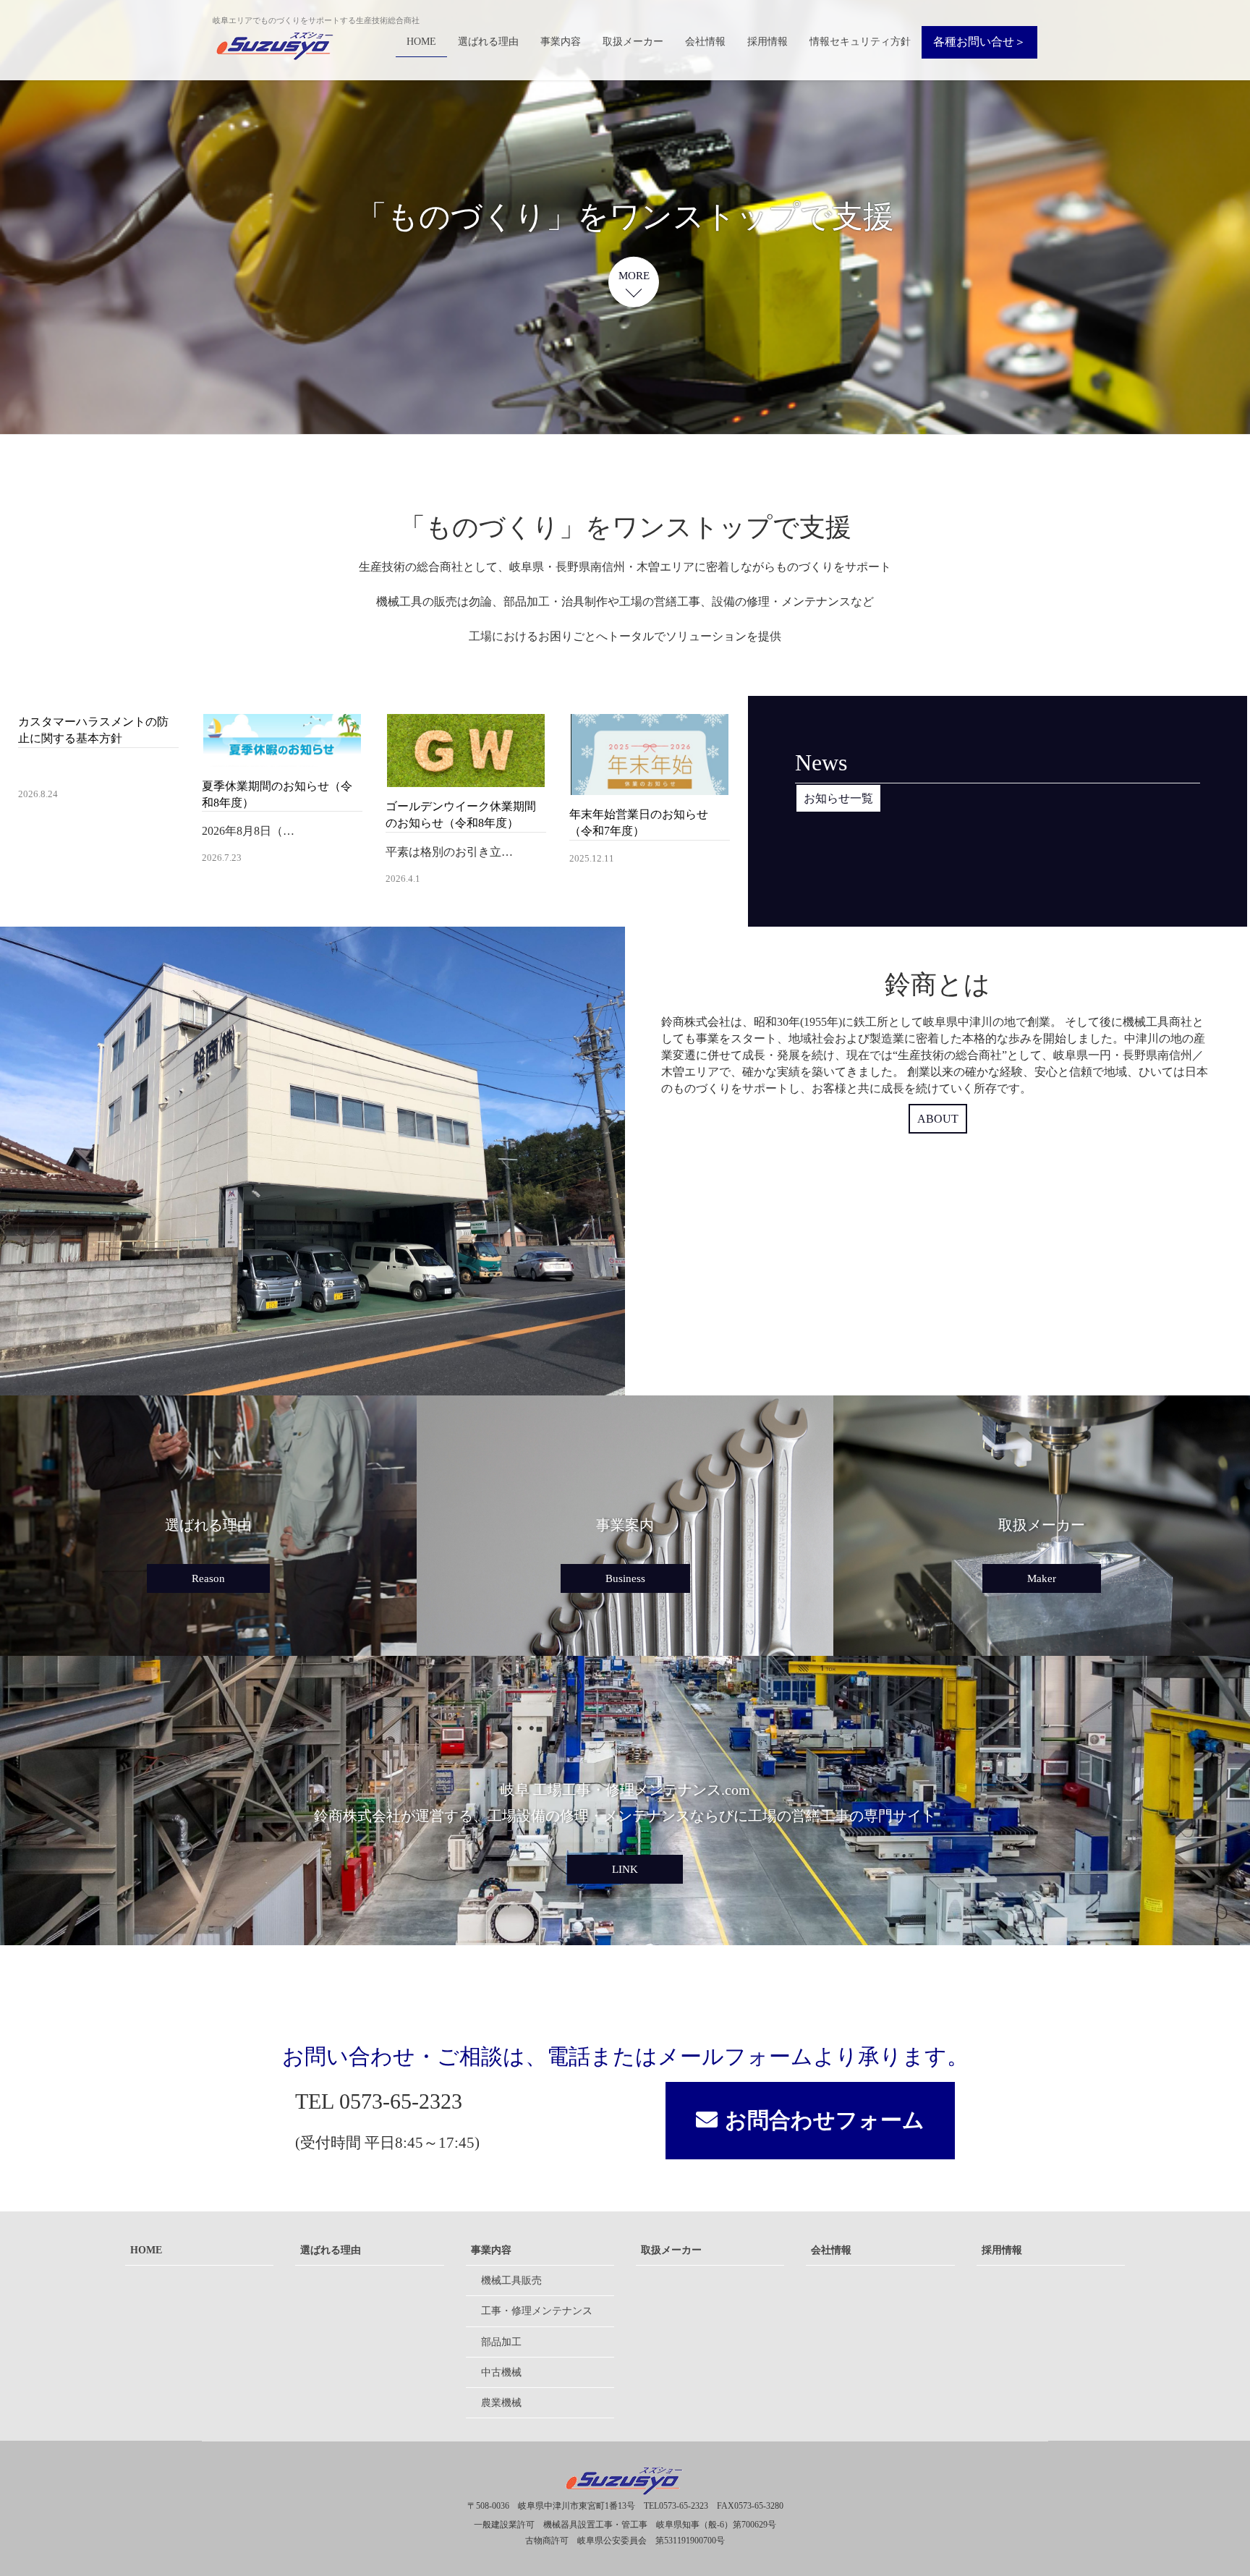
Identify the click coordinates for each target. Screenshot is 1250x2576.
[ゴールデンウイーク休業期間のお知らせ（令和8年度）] (466, 779)
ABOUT (938, 1119)
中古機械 (501, 2372)
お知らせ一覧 (838, 798)
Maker (1042, 1578)
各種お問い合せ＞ (979, 42)
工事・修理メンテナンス (537, 2311)
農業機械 (501, 2403)
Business (625, 1578)
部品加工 (501, 2342)
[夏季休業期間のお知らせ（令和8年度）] (282, 758)
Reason (208, 1578)
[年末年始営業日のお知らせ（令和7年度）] (650, 786)
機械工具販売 (511, 2280)
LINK (625, 1869)
